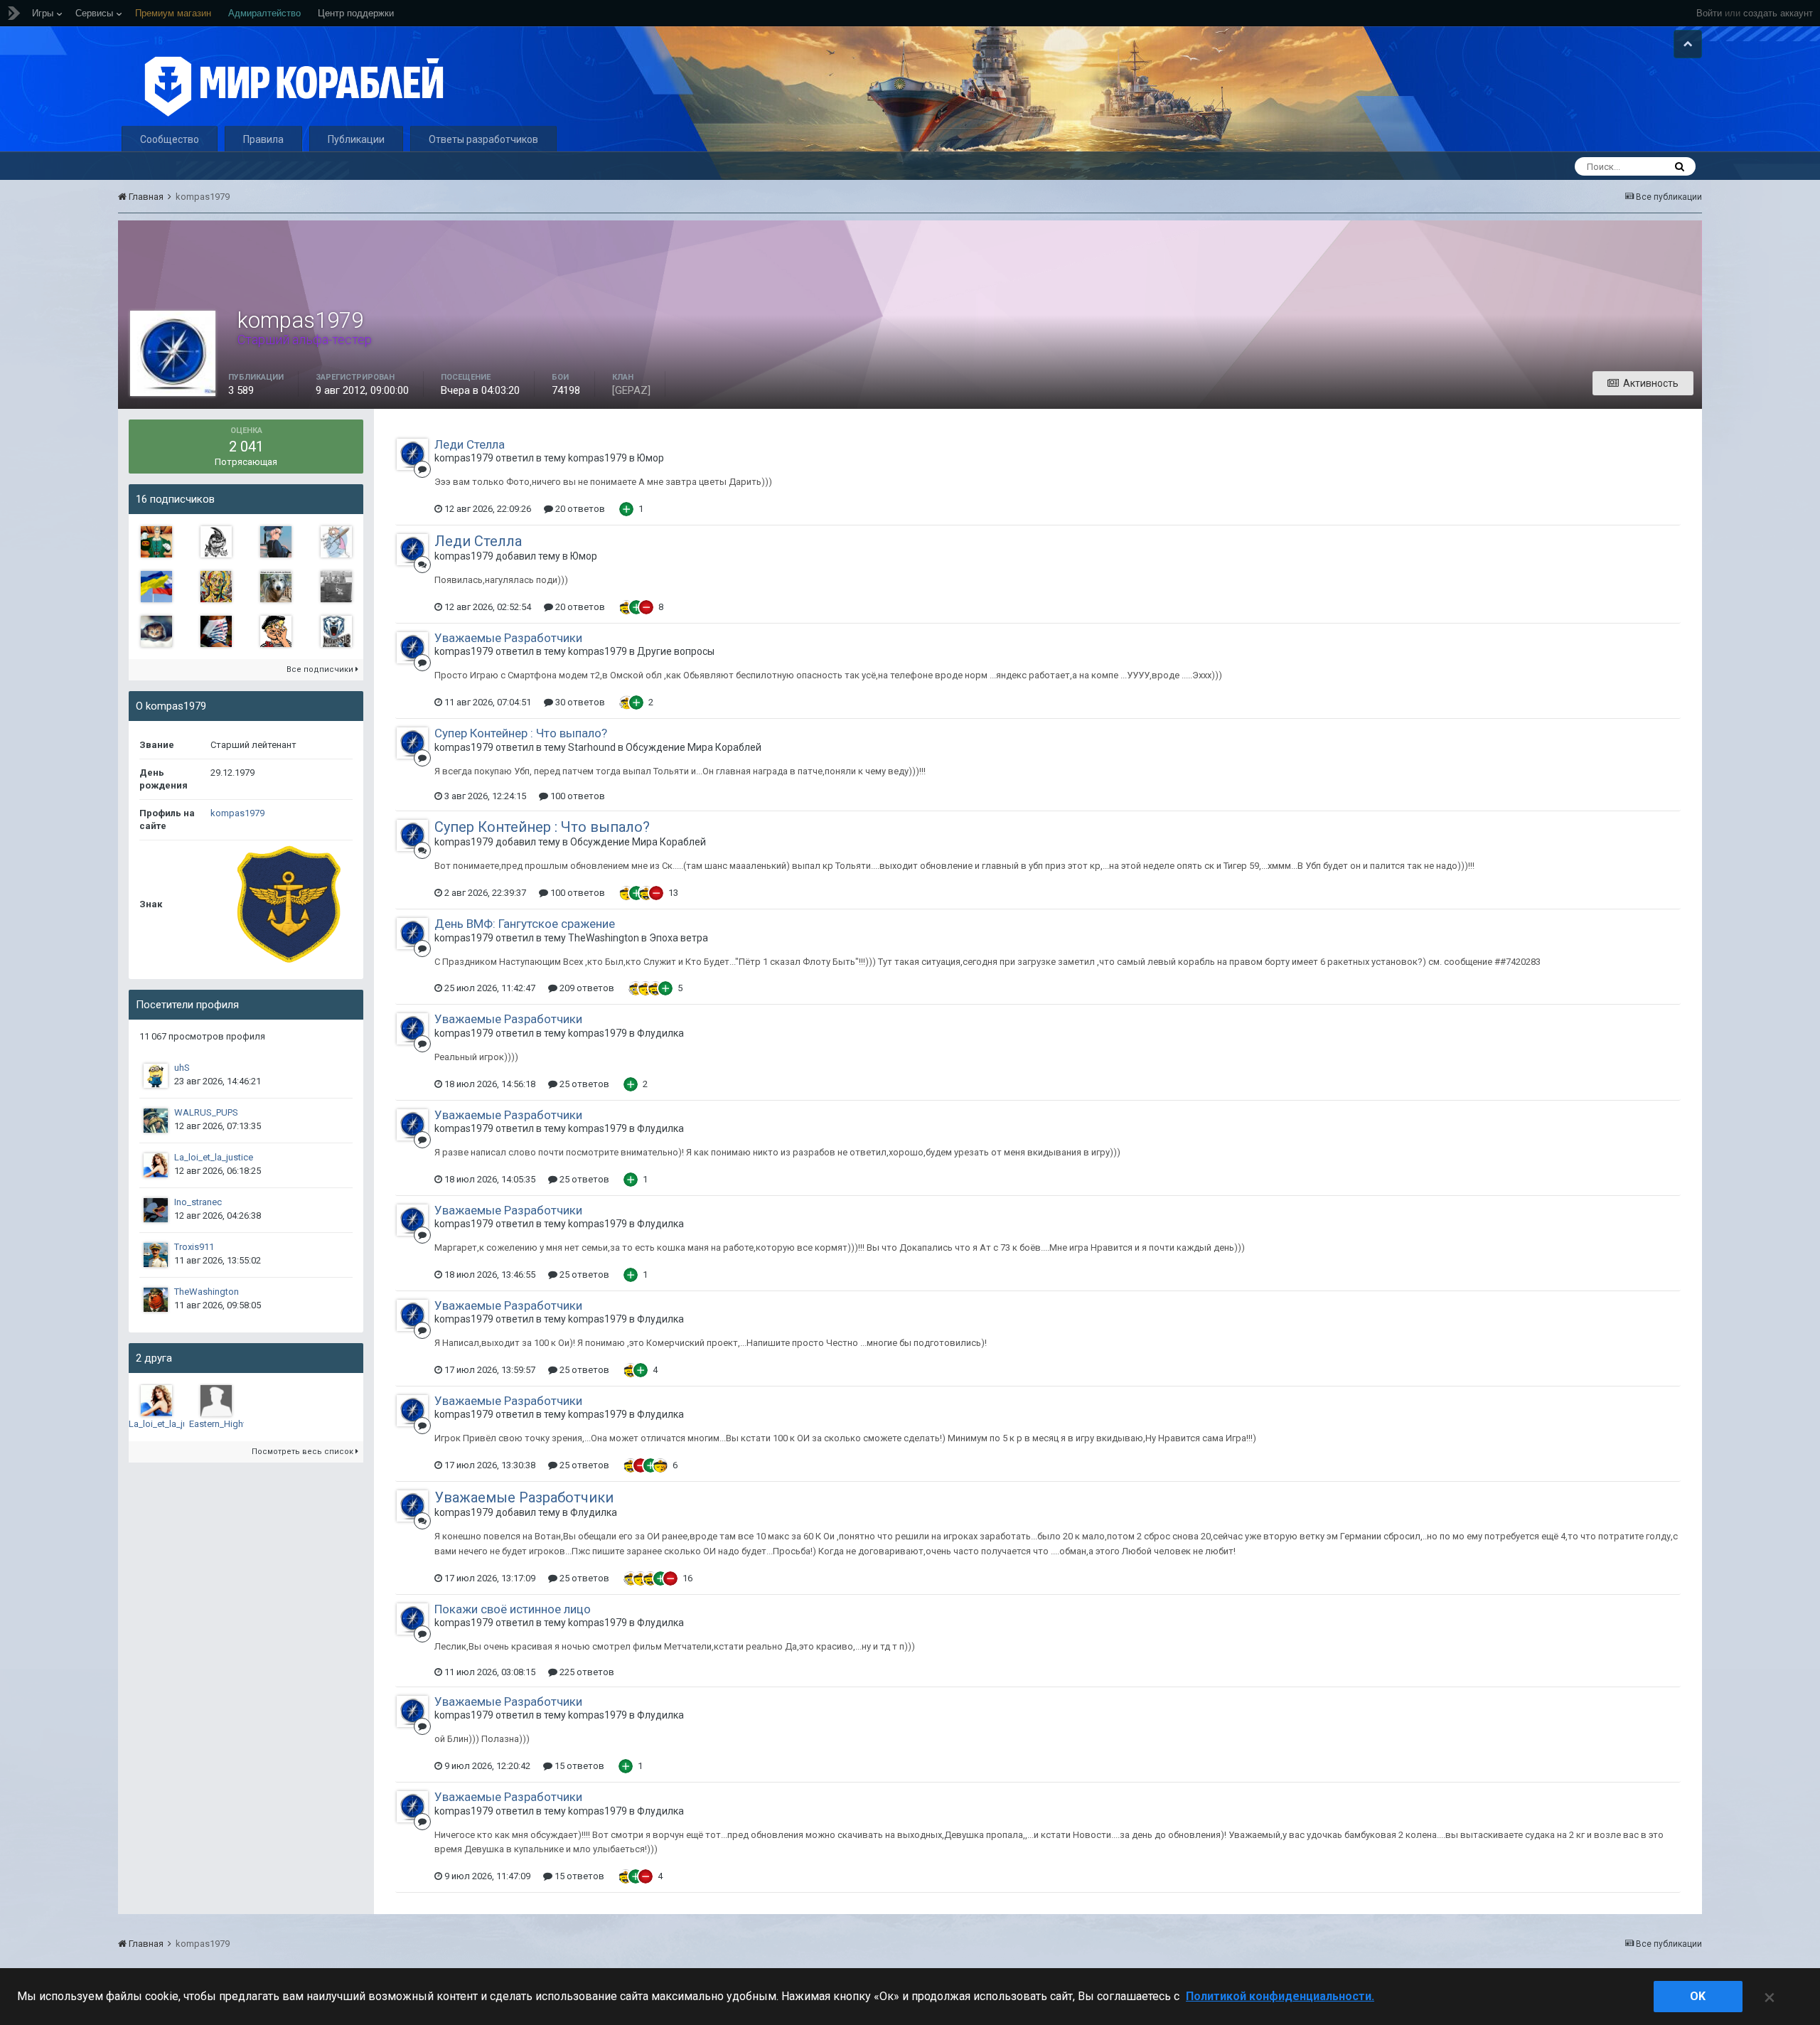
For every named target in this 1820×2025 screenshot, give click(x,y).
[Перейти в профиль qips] (276, 631)
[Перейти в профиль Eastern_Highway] (216, 1401)
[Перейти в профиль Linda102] (216, 631)
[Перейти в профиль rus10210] (216, 542)
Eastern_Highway (224, 1424)
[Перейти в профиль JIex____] (276, 542)
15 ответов (578, 1766)
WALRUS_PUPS (206, 1112)
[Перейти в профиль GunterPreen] (336, 587)
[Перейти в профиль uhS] (156, 1076)
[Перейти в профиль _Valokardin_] (156, 542)
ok (1698, 1996)
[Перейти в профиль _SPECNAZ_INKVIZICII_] (156, 631)
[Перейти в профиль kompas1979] (412, 454)
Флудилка (660, 1033)
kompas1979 (237, 813)
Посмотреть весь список (304, 1452)
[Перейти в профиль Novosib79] (336, 631)
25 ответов (583, 1084)
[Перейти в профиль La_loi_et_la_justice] (156, 1165)
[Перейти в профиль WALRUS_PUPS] (156, 1121)
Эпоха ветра (679, 938)
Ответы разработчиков (483, 139)
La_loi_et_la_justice (214, 1157)
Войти (1709, 13)
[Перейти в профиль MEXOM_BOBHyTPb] (216, 587)
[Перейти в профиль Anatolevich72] (156, 587)
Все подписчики (321, 669)
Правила (263, 139)
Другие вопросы (676, 651)
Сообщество (170, 139)
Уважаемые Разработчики (508, 638)
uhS (182, 1068)
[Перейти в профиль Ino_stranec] (156, 1210)
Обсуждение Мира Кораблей (694, 747)
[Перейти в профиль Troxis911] (156, 1255)
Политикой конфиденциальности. (1280, 1996)
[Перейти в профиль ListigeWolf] (276, 587)
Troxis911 (194, 1247)
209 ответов (586, 988)
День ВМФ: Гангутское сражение (525, 924)
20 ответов (579, 509)
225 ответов (586, 1672)
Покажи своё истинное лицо (513, 1609)
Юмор (651, 458)
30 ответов (579, 702)
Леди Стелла (470, 444)
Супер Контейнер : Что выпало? (521, 733)
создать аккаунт (1778, 13)
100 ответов (577, 796)
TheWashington (207, 1292)
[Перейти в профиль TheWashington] (156, 1300)
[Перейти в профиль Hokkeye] (336, 542)
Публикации (356, 139)
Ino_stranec (198, 1202)
